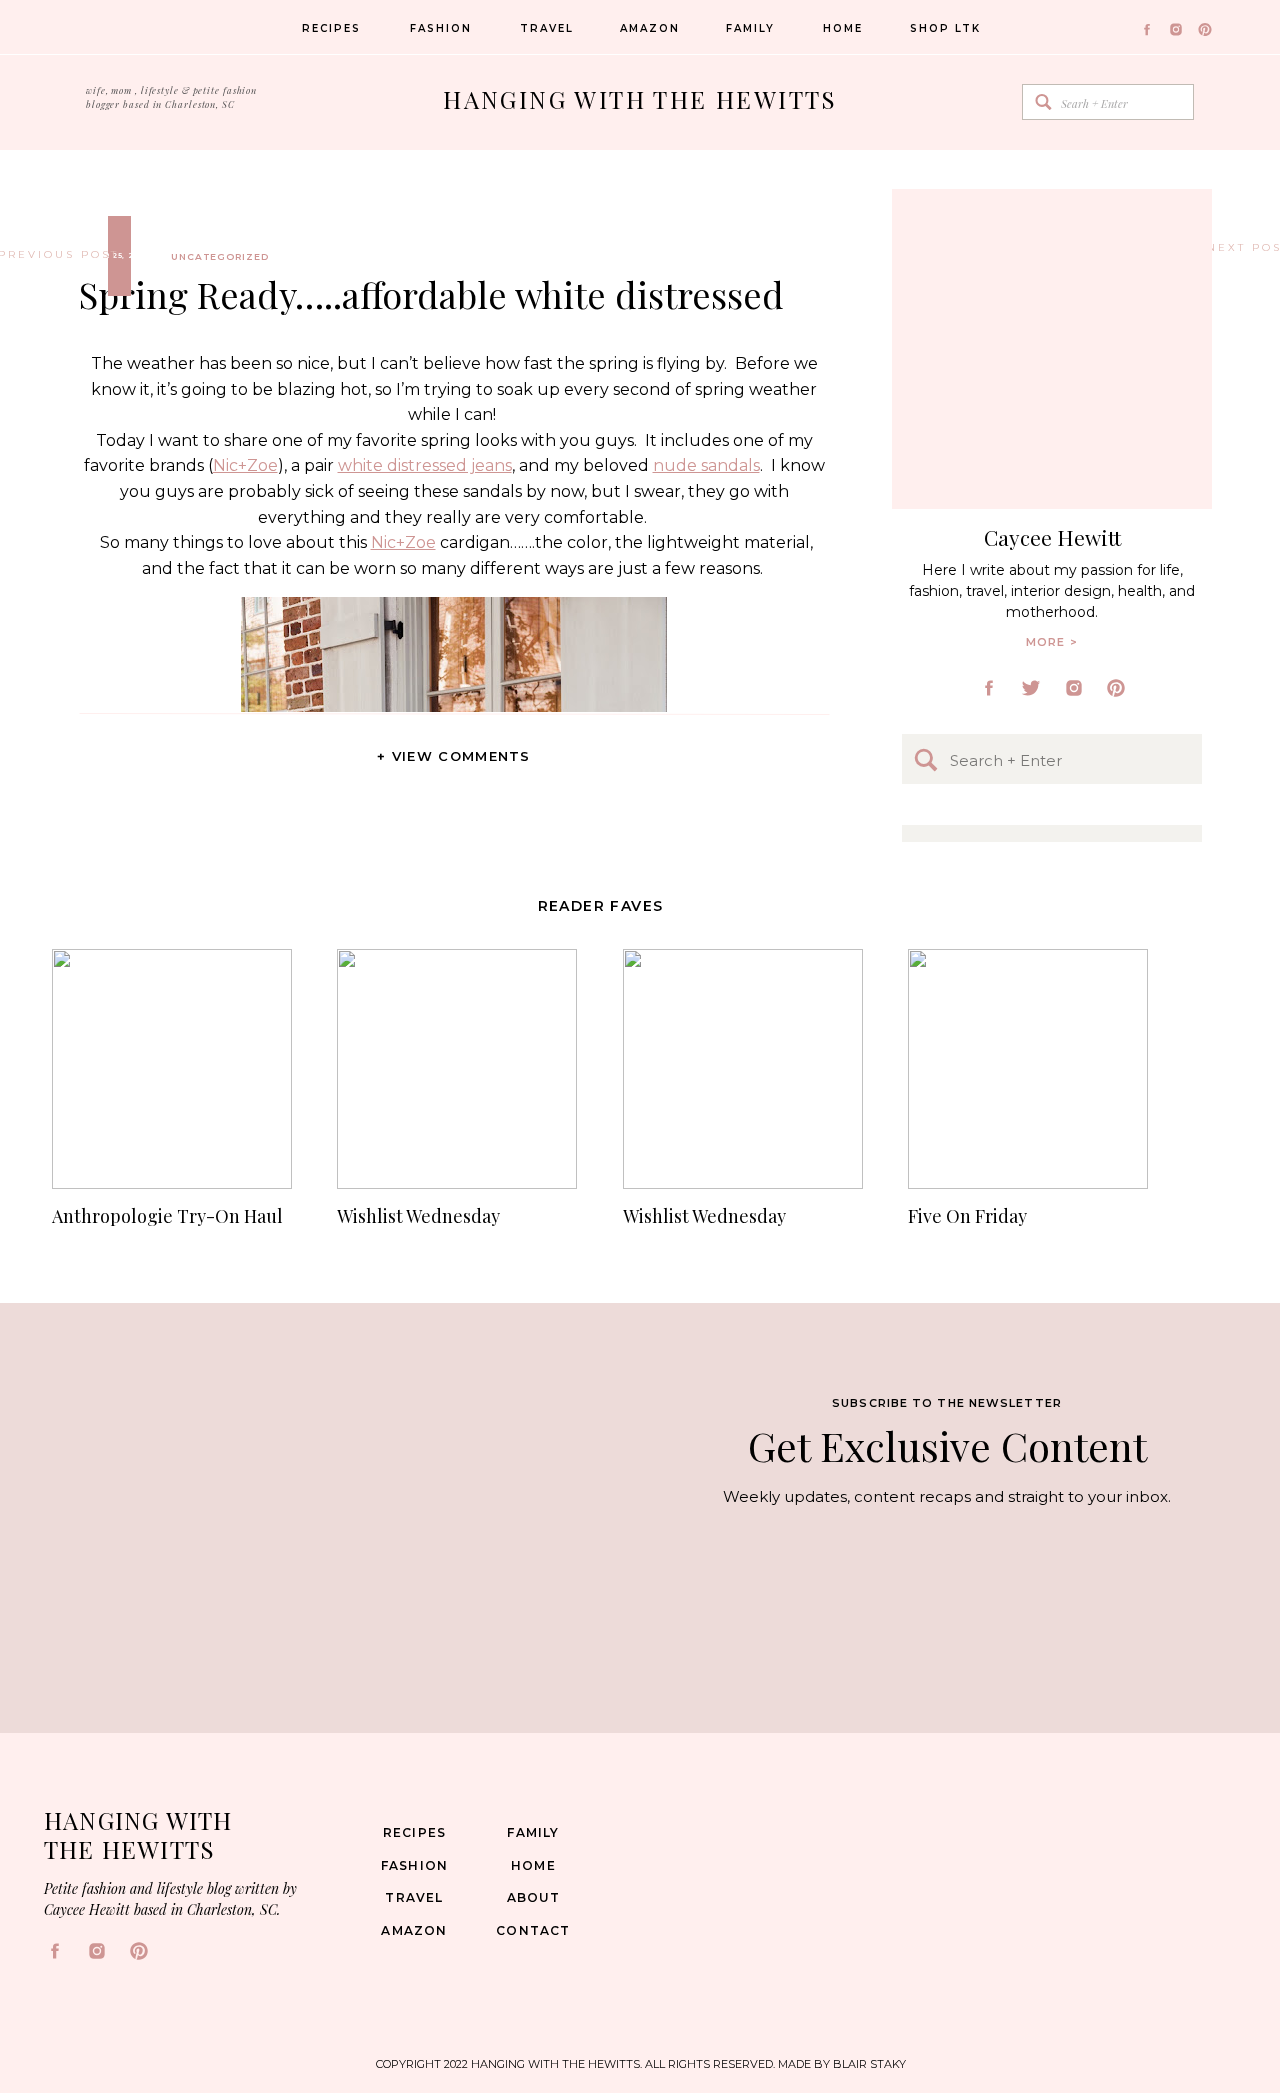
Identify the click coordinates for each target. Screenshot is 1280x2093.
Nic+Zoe (245, 465)
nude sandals (706, 465)
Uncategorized (220, 256)
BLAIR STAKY (868, 2064)
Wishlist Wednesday (418, 1216)
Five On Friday (967, 1216)
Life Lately (1234, 247)
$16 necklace (290, 1273)
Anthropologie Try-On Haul (167, 1216)
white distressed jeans (425, 465)
